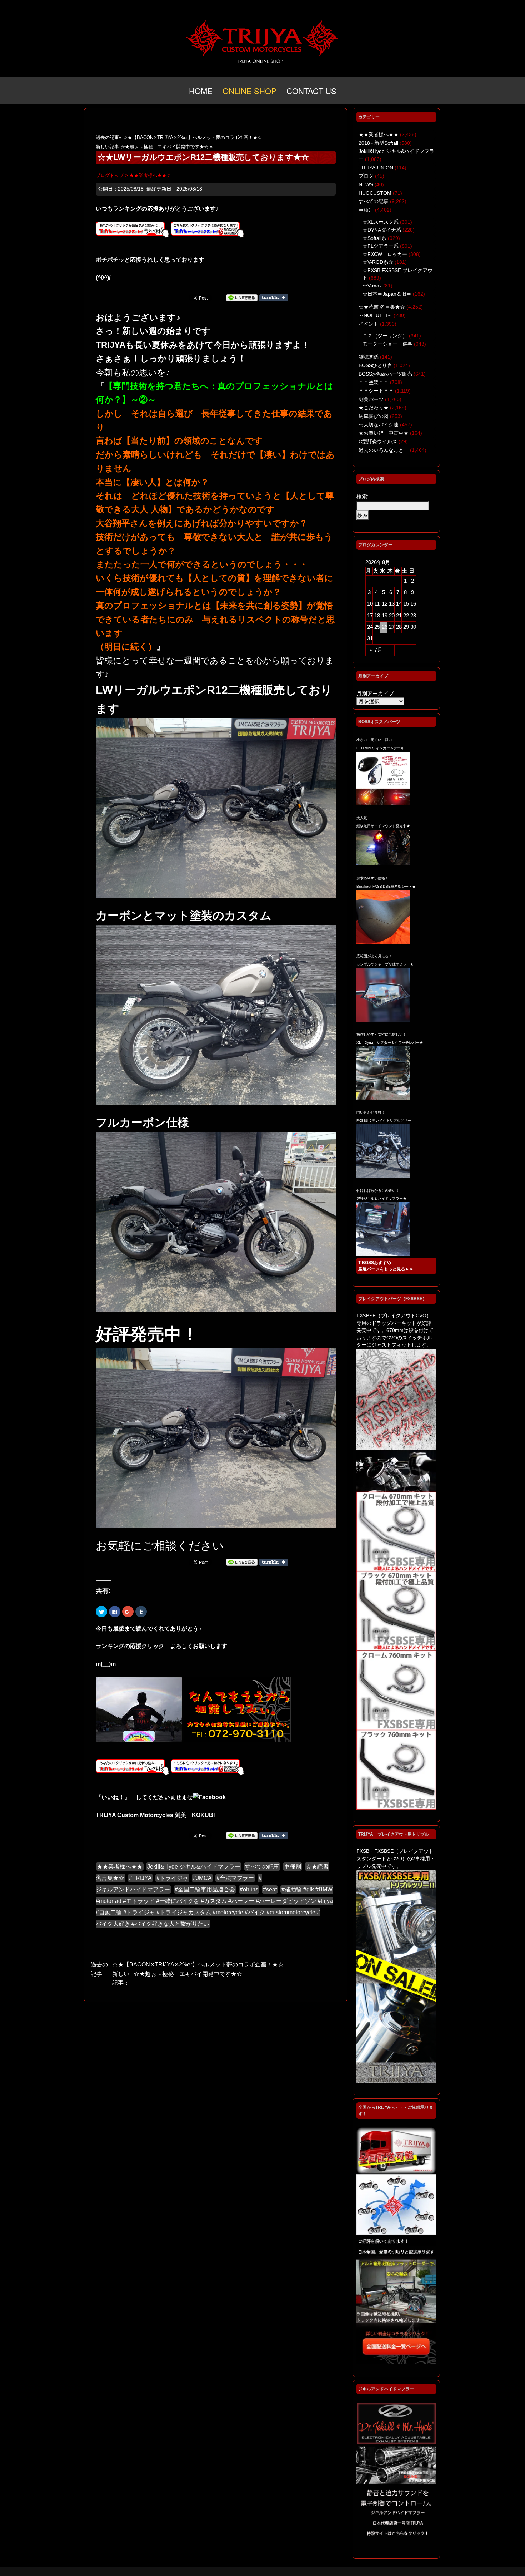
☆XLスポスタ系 (381, 222)
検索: (362, 496)
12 (385, 604)
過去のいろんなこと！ (384, 450)
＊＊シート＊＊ (376, 391)
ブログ (366, 176)
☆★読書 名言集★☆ (382, 307)
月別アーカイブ (375, 693)
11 (377, 604)
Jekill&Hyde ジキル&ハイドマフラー (194, 1867)
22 (406, 615)
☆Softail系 (374, 238)
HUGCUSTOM (375, 193)
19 (385, 615)
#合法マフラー (235, 1878)
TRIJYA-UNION (376, 168)
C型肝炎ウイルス (378, 441)
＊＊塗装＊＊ (374, 382)
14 (399, 604)
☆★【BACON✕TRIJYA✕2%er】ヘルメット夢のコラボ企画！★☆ (192, 137)
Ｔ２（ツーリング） (385, 336)
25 (377, 627)
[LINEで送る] (242, 297)
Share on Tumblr (274, 298)
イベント (369, 324)
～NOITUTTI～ (375, 315)
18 (377, 615)
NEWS (366, 184)
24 (370, 627)
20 (392, 615)
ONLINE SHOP (249, 91)
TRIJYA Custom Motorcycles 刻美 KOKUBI (155, 1815)
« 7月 (376, 650)
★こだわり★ (374, 408)
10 (370, 604)
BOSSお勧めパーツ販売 (385, 374)
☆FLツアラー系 (381, 246)
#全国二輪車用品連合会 (205, 1889)
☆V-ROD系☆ (378, 262)
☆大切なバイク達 (379, 425)
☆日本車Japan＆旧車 (387, 294)
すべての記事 (262, 1867)
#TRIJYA (140, 1878)
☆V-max (372, 286)
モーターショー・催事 (387, 344)
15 (406, 604)
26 (385, 627)
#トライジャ (172, 1878)
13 (392, 604)
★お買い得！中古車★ (384, 433)
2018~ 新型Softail (378, 143)
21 (399, 615)
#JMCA (202, 1878)
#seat (270, 1889)
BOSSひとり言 (375, 365)
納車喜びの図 (374, 416)
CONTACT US (311, 91)
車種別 (292, 1867)
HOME (201, 91)
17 (370, 615)
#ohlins (249, 1889)
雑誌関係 (369, 357)
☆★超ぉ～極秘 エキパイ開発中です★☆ (164, 147)
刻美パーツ (371, 399)
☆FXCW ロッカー (385, 254)
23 (413, 615)
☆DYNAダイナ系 (382, 230)
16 (413, 604)
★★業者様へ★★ (120, 1867)
